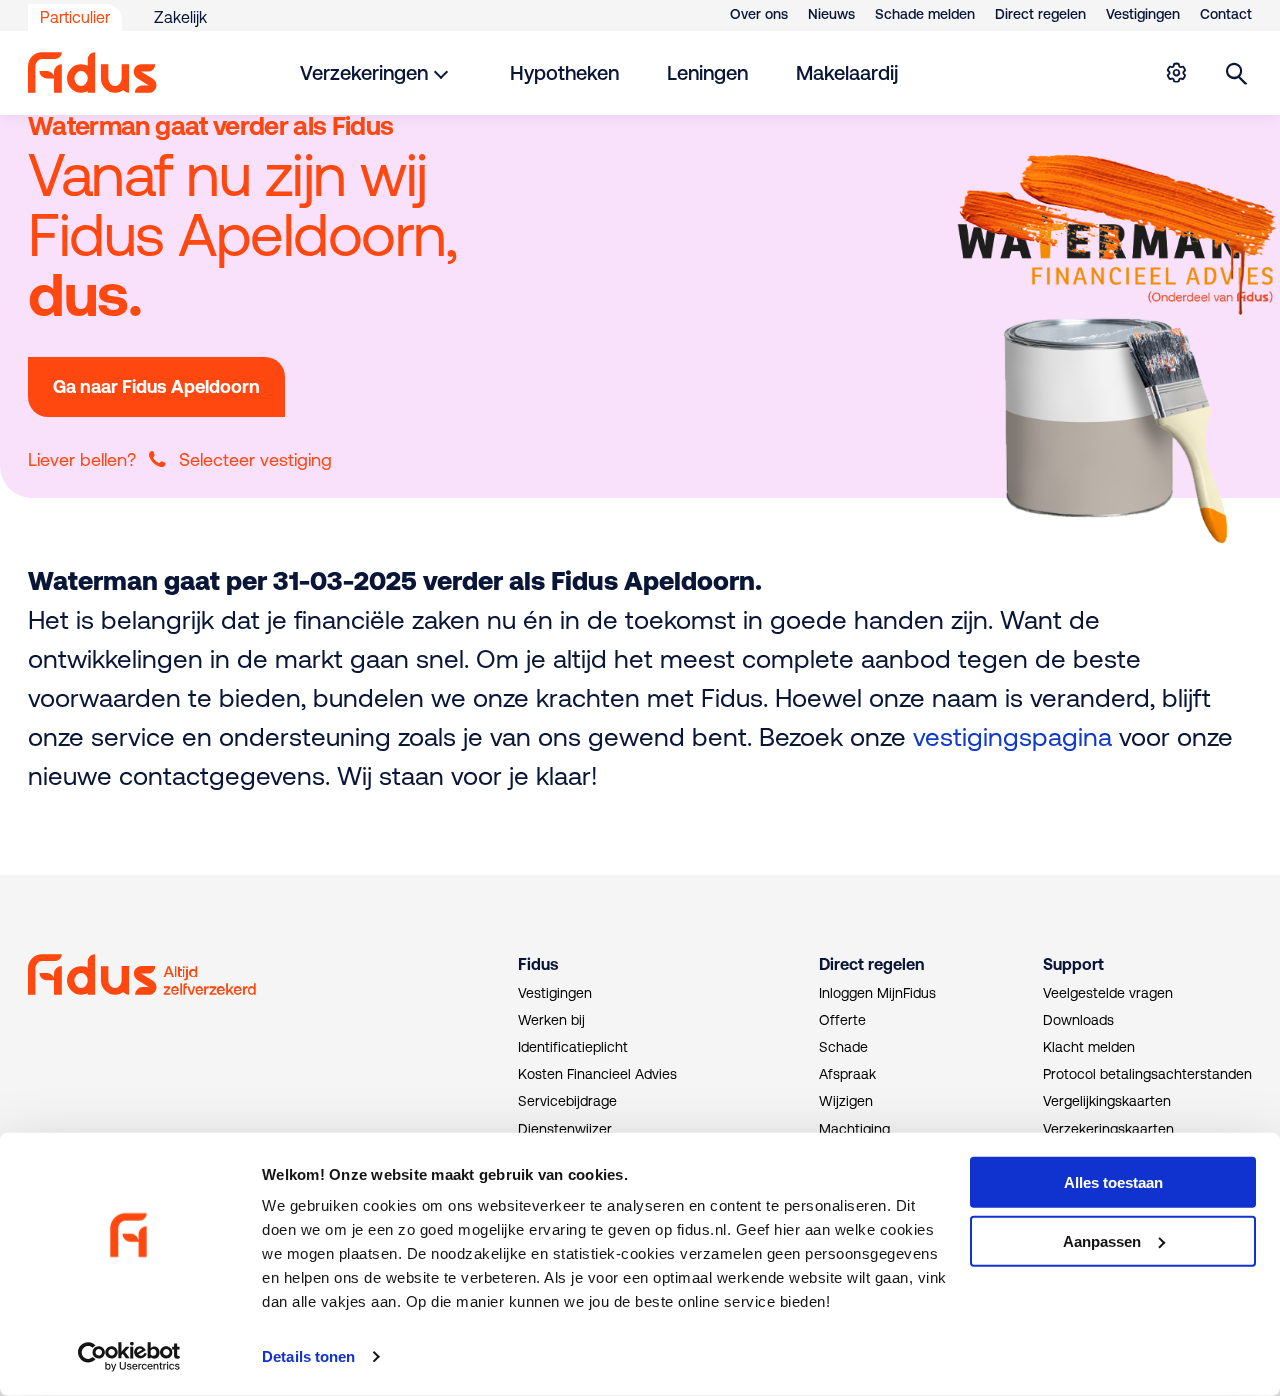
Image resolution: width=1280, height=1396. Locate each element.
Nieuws (831, 14)
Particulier (75, 17)
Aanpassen (1102, 1241)
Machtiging (854, 1129)
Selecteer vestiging (255, 459)
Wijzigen (846, 1101)
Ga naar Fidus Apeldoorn (156, 386)
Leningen (707, 72)
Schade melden (925, 14)
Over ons (759, 14)
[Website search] (1237, 73)
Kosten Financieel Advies (597, 1074)
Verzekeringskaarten (1108, 1129)
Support (1073, 964)
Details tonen (308, 1356)
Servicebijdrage (567, 1101)
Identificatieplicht (573, 1047)
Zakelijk (180, 17)
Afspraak (847, 1074)
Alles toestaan (1113, 1182)
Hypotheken (564, 72)
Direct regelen (1040, 14)
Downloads (1078, 1020)
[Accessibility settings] (1176, 73)
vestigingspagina (1012, 736)
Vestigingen (1143, 14)
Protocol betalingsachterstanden (1147, 1074)
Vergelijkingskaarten (1107, 1101)
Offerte (842, 1020)
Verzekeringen (364, 72)
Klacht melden (1089, 1047)
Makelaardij (847, 72)
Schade (843, 1047)
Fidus (538, 964)
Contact (1226, 14)
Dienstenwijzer (565, 1129)
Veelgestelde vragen (1108, 993)
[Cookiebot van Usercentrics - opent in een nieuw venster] (129, 1357)
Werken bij (551, 1020)
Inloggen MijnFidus (877, 993)
